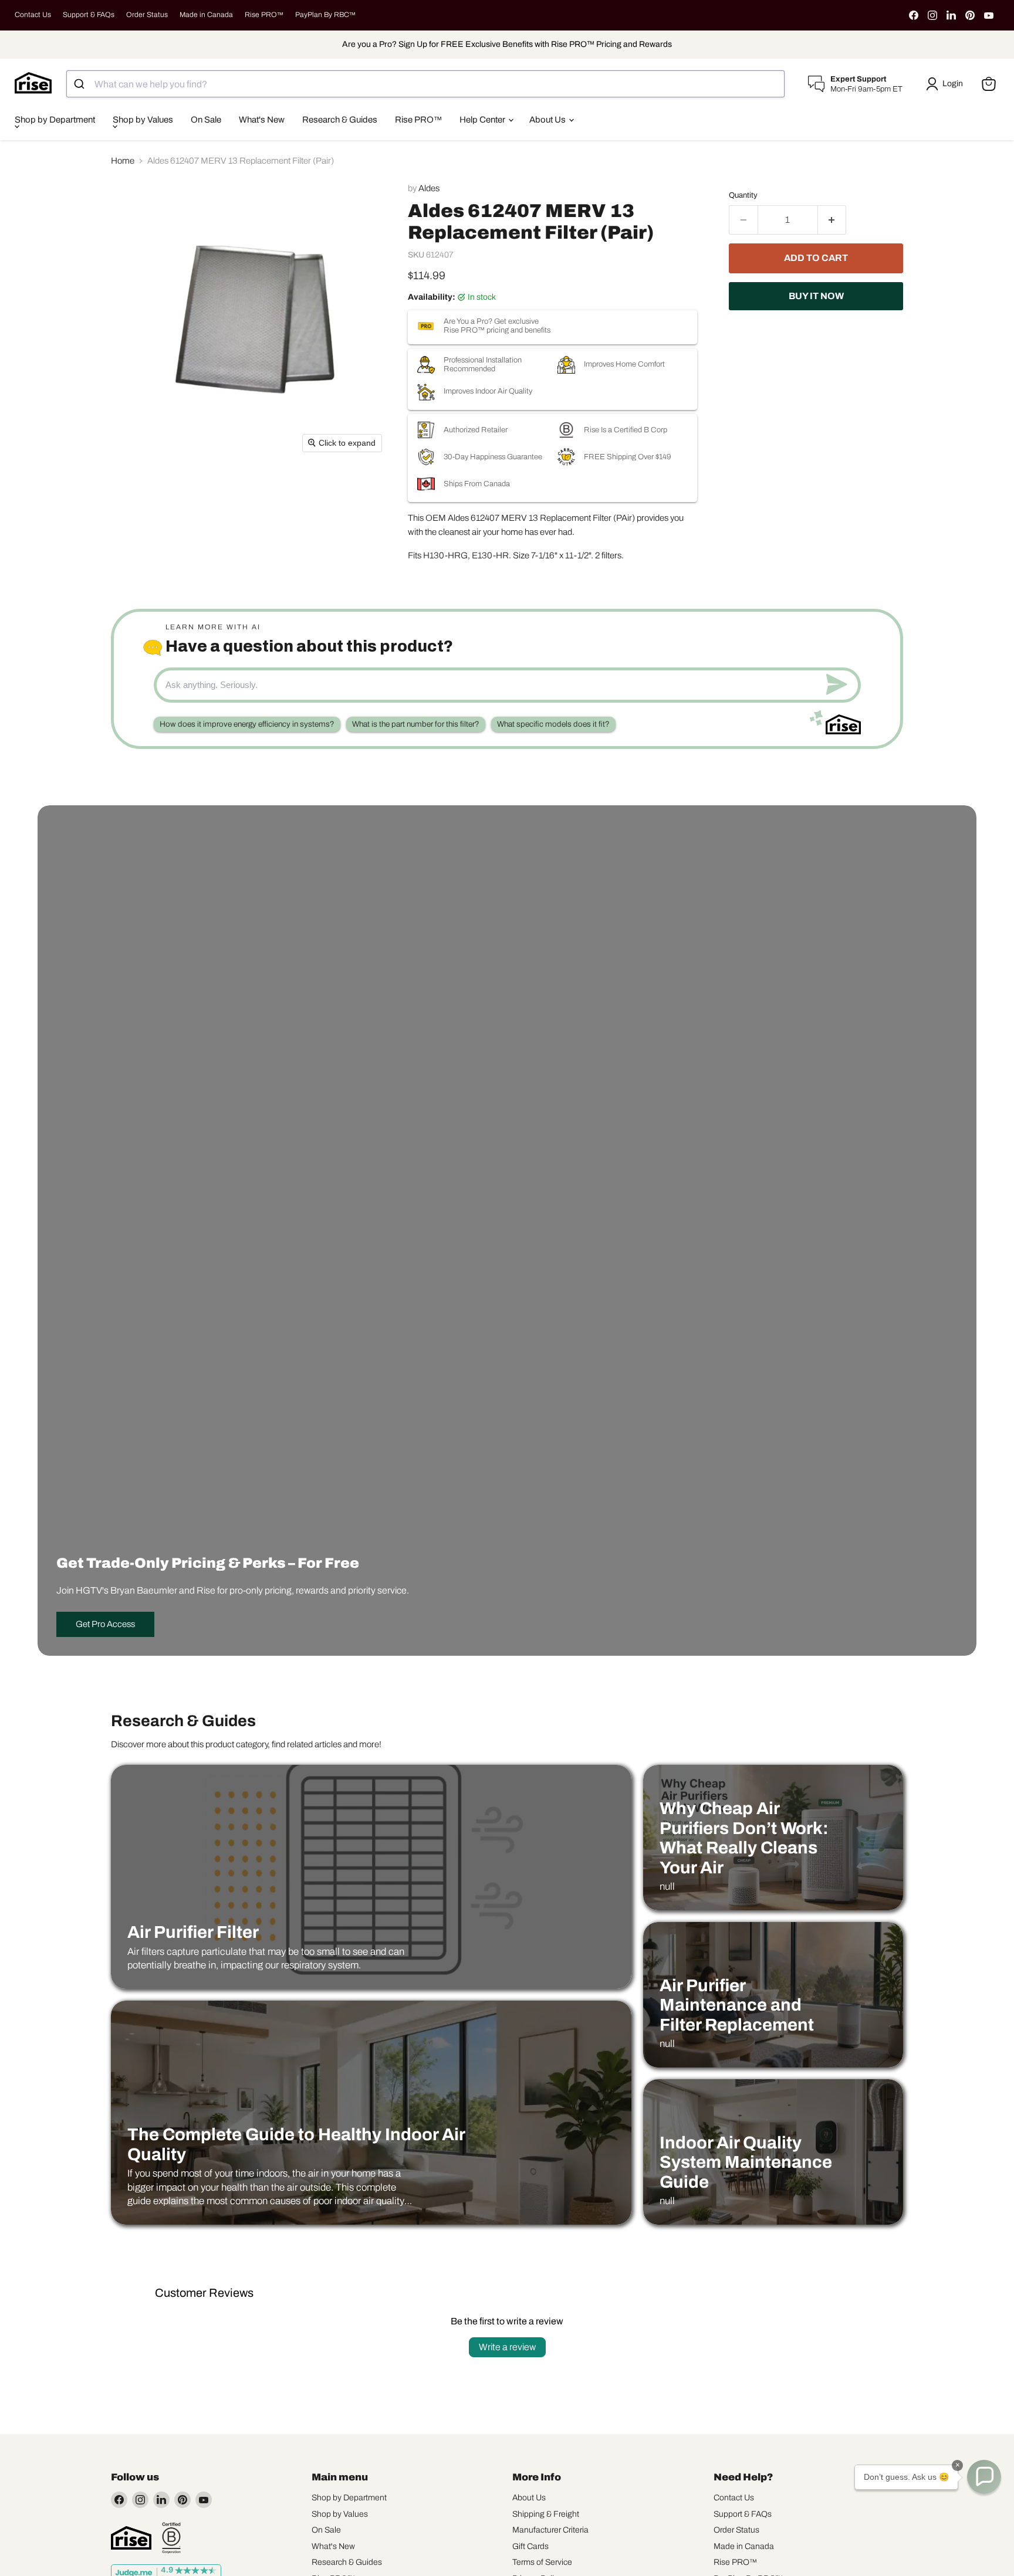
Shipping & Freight (546, 2514)
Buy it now (816, 296)
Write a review (507, 2347)
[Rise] (131, 2538)
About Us (548, 120)
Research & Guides (340, 120)
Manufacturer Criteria (550, 2530)
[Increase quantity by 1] (832, 220)
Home (123, 161)
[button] (947, 84)
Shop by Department (55, 120)
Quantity (743, 195)
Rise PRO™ (264, 15)
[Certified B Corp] (171, 2538)
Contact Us (33, 15)
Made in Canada (206, 15)
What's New (262, 120)
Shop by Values (143, 120)
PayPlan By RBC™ (325, 15)
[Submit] (81, 84)
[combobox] (425, 84)
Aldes (429, 188)
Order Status (147, 15)
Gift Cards (530, 2546)
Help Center (483, 120)
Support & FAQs (89, 15)
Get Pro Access (105, 1624)
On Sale (206, 120)
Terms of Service (542, 2562)
